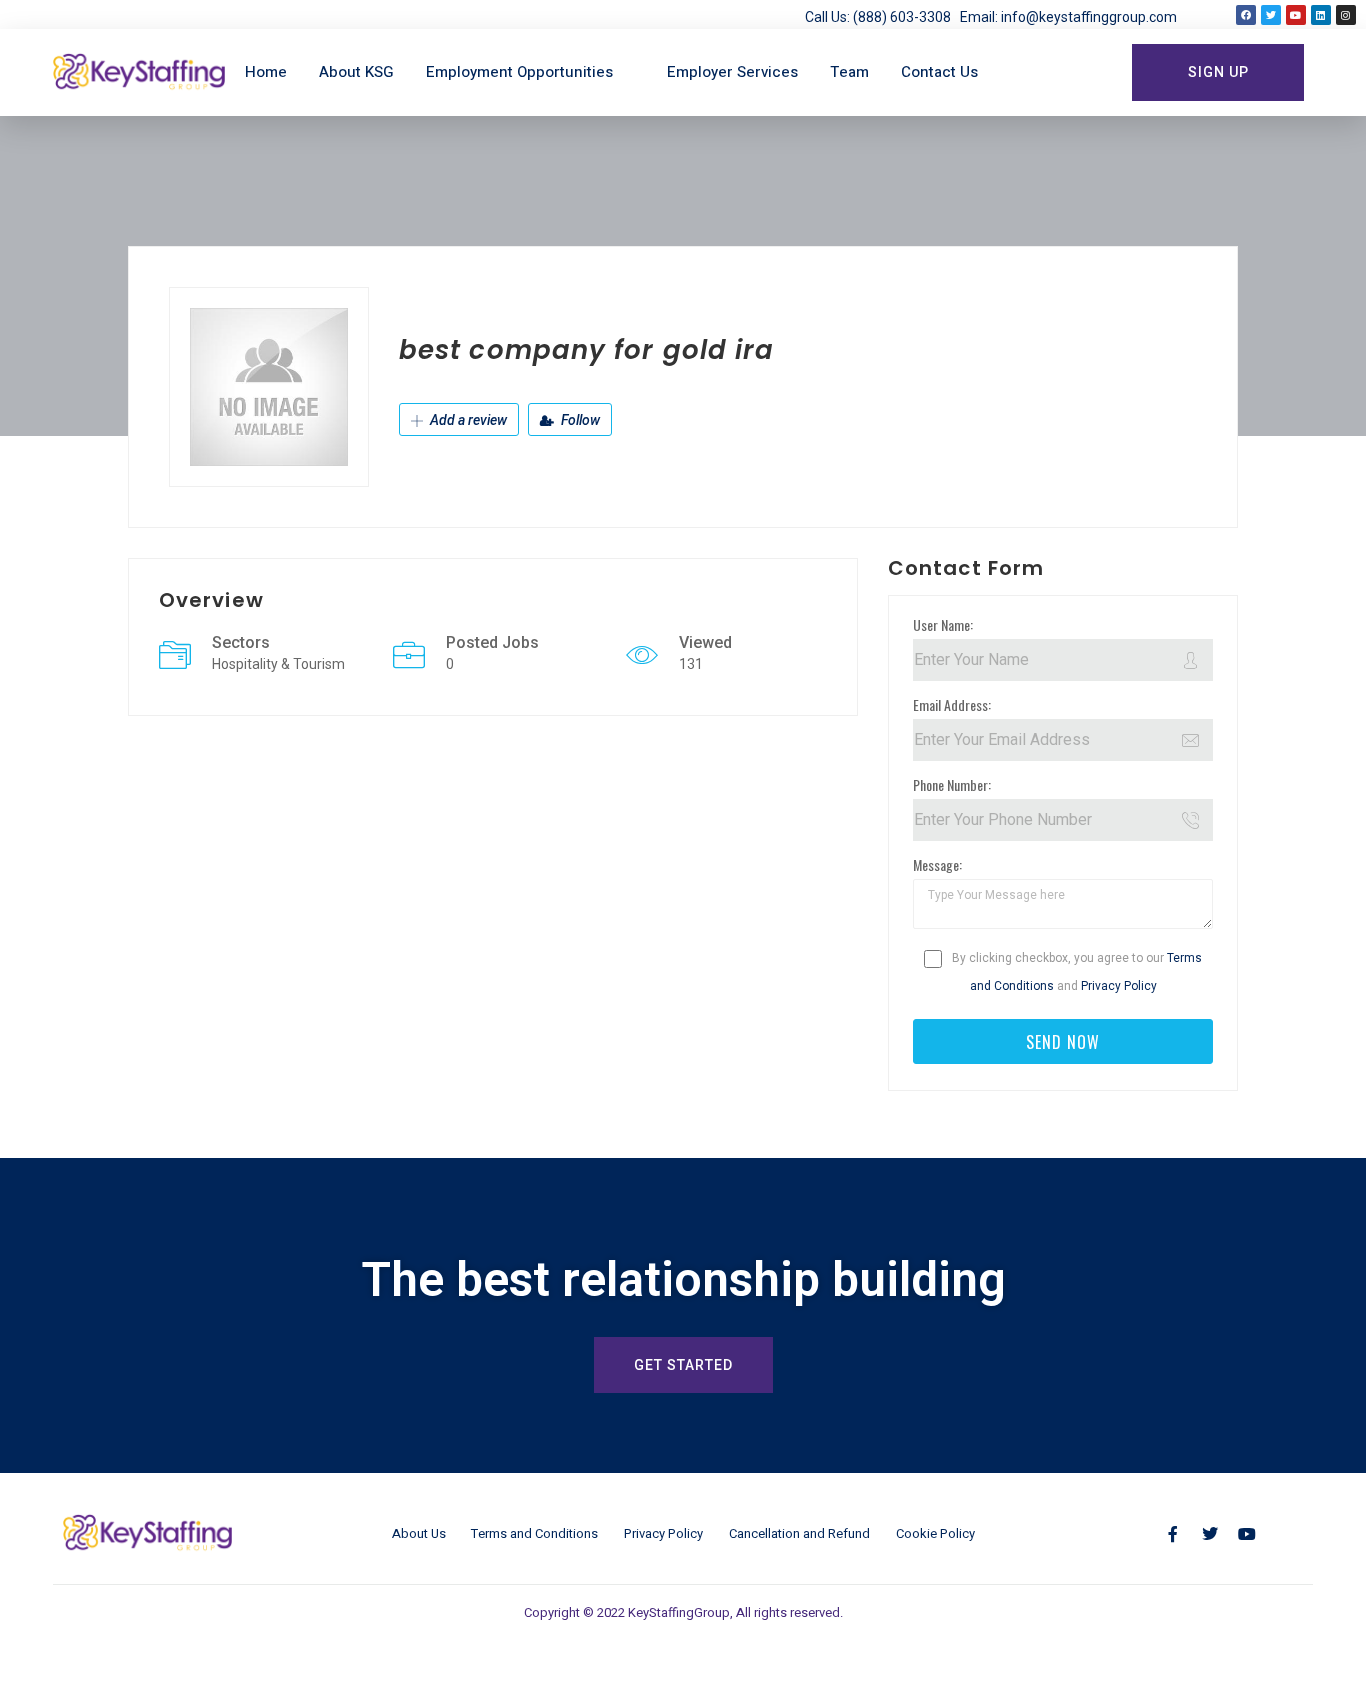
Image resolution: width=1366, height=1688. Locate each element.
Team (849, 72)
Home (266, 72)
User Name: (943, 624)
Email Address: (952, 704)
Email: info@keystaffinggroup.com (1068, 17)
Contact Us (939, 72)
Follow (579, 420)
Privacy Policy (1119, 986)
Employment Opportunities (519, 72)
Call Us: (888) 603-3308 (882, 17)
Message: (937, 864)
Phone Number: (952, 784)
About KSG (356, 72)
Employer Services (732, 72)
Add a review (467, 420)
